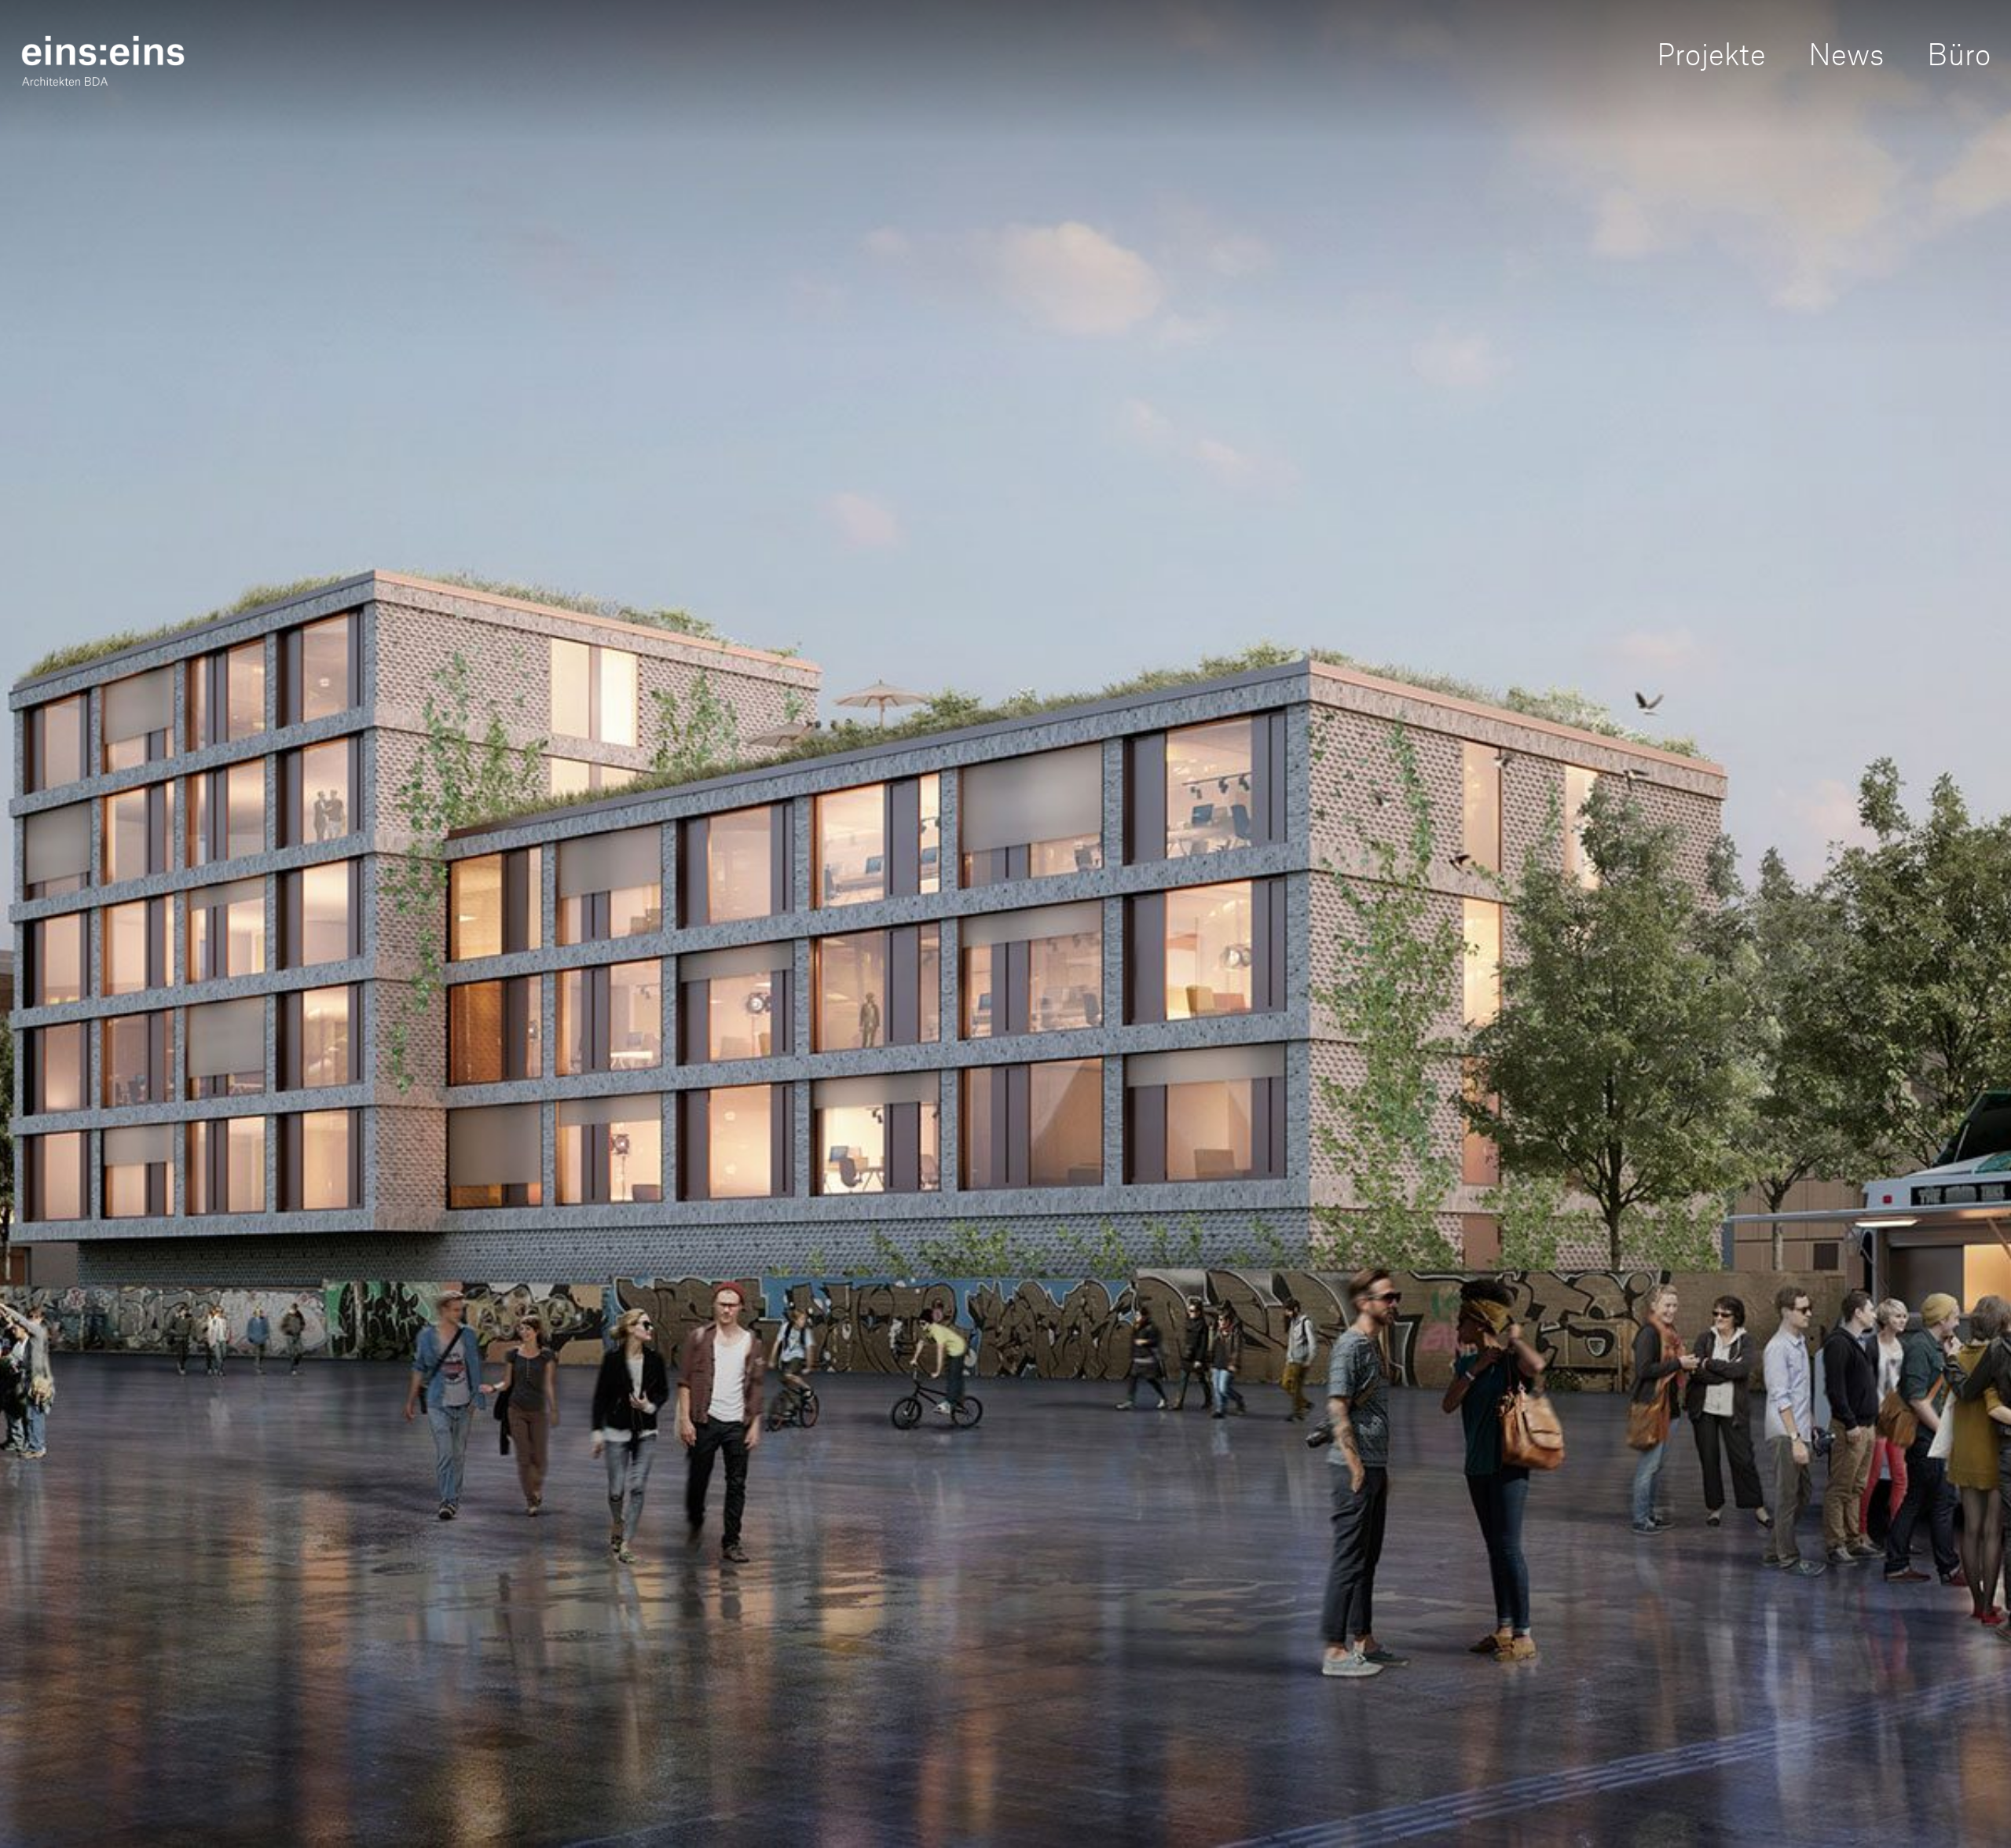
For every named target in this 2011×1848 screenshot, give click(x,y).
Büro (1959, 51)
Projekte (1711, 51)
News (1846, 51)
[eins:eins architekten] (103, 60)
